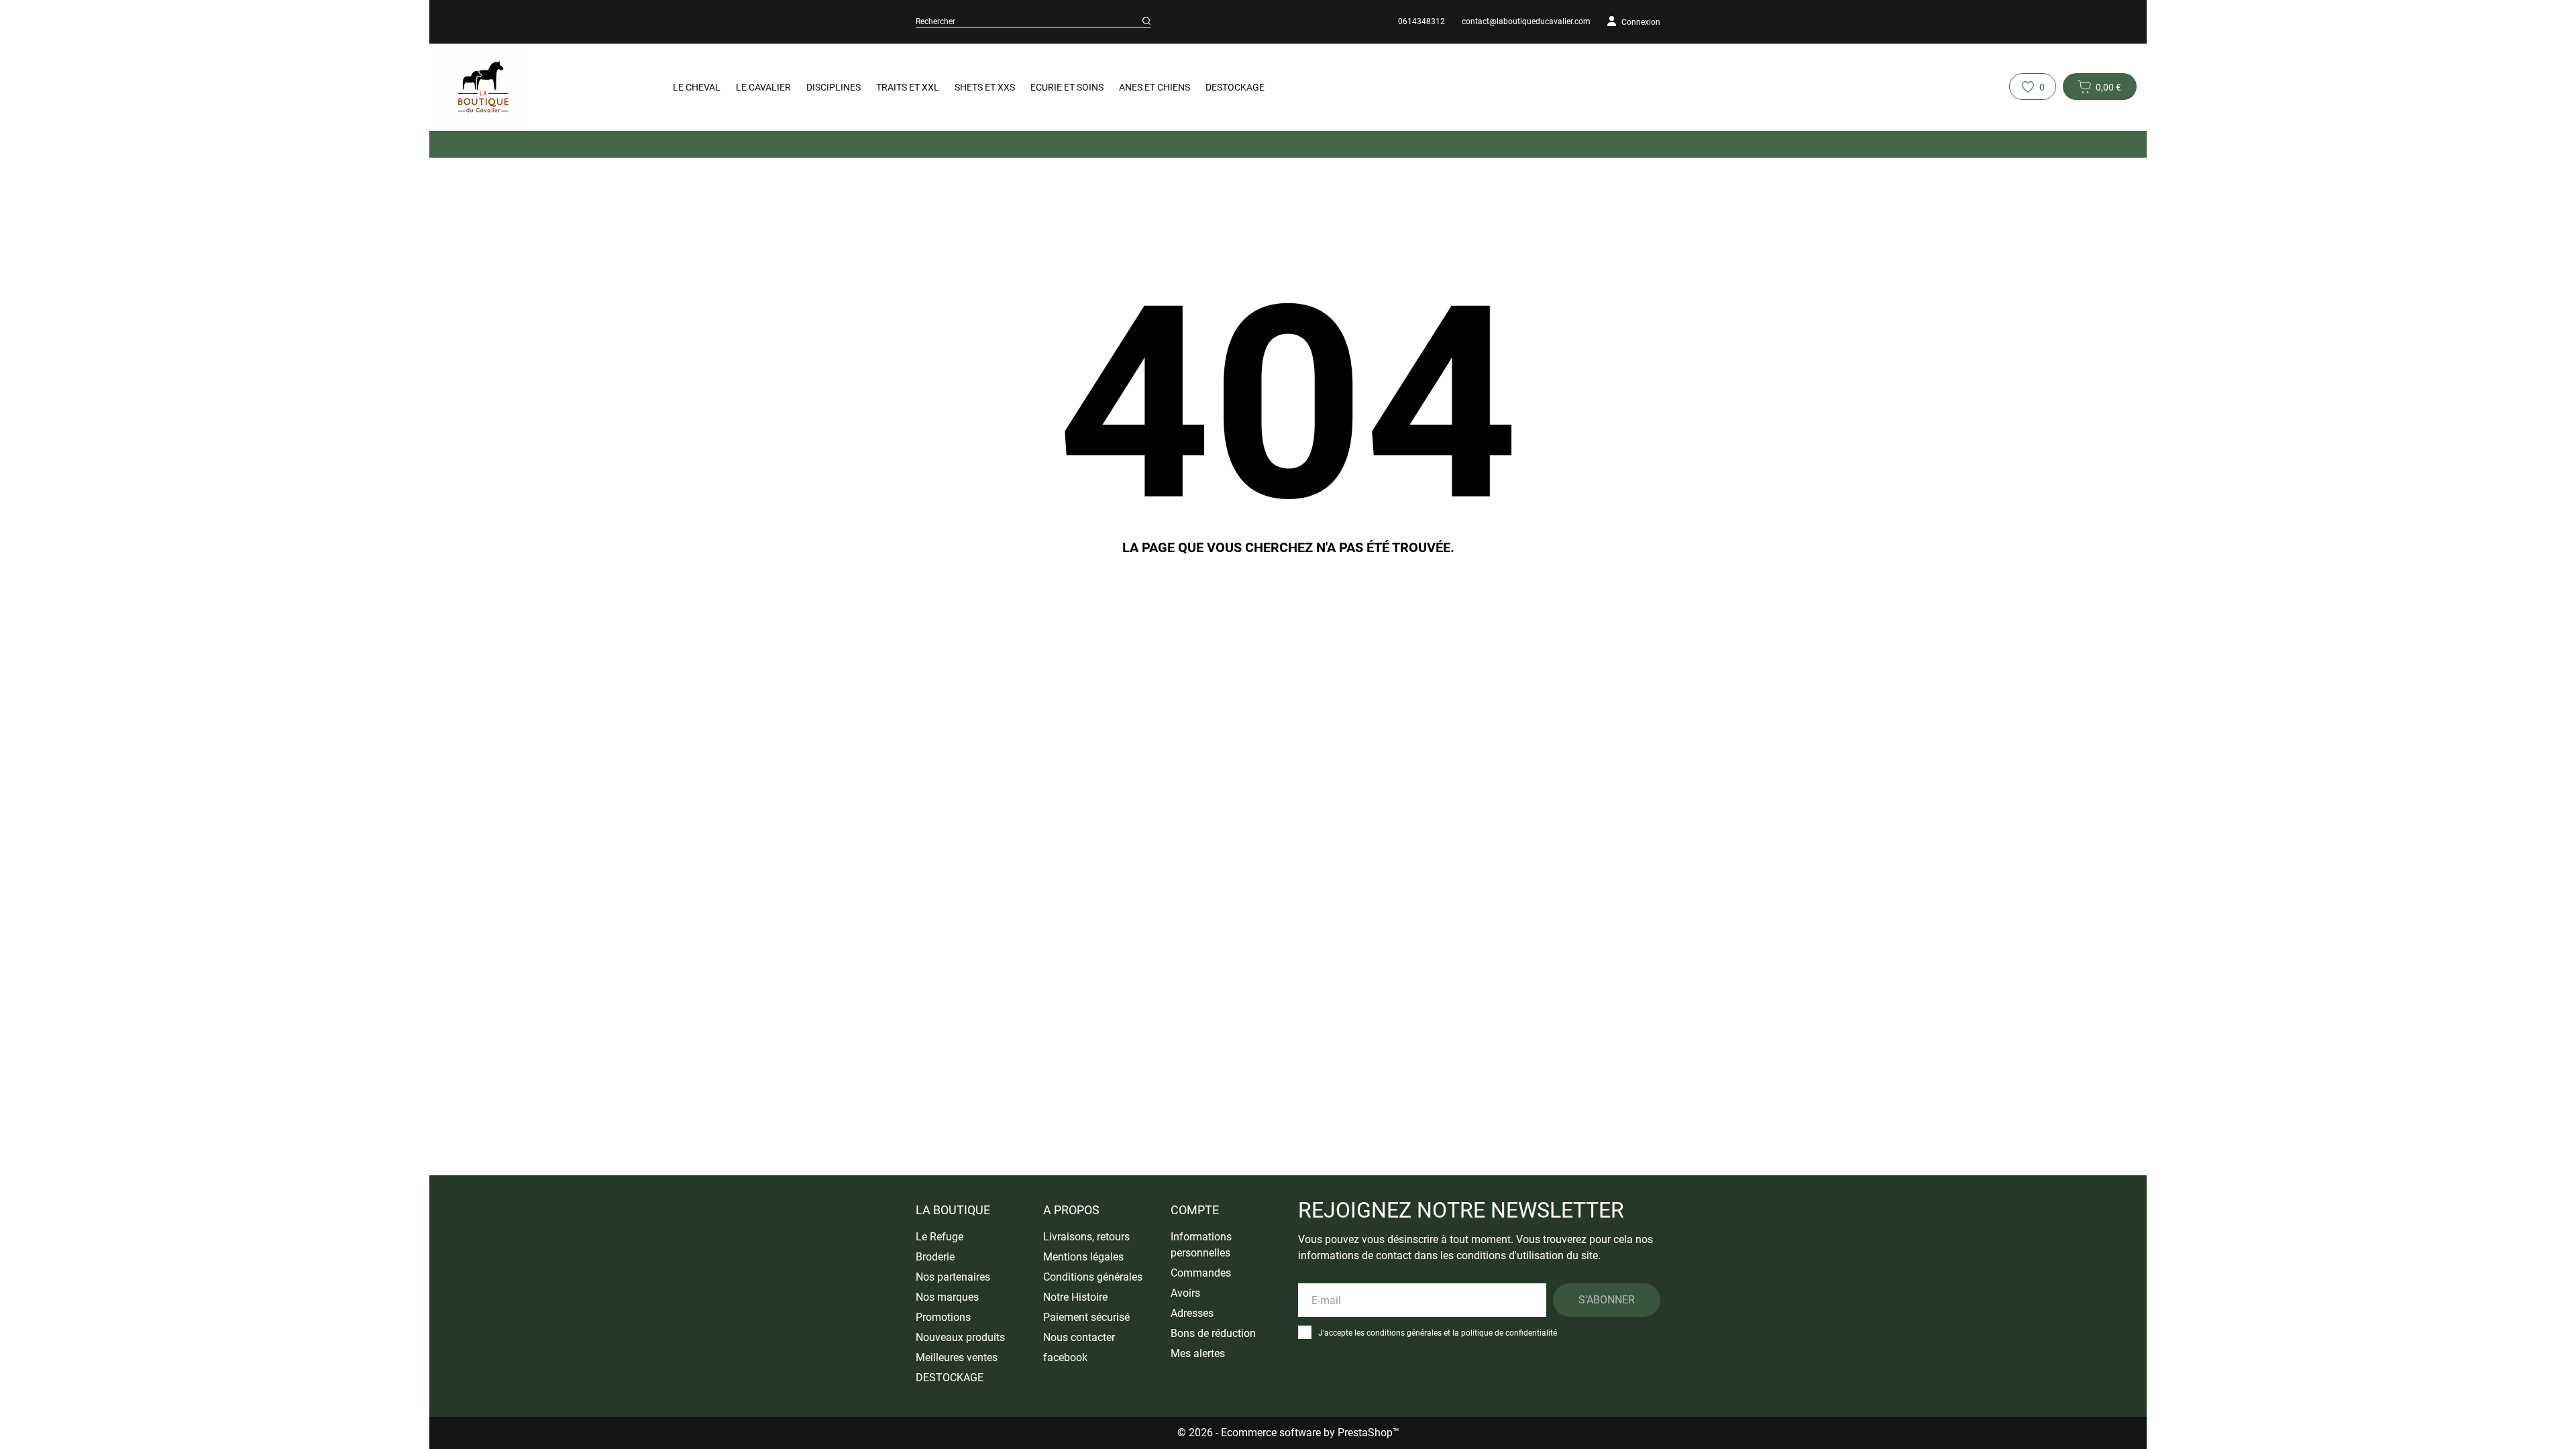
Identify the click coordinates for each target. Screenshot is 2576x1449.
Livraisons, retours (1086, 1237)
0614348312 (1421, 21)
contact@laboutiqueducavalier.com (1526, 21)
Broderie (935, 1257)
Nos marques (947, 1297)
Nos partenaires (953, 1277)
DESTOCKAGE (1235, 87)
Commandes (1201, 1273)
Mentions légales (1083, 1257)
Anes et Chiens (1155, 87)
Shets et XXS (985, 87)
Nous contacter (1079, 1337)
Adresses (1192, 1313)
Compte (1195, 1210)
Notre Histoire (1075, 1297)
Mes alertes (1198, 1353)
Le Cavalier (763, 87)
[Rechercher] (1146, 21)
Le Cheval (697, 87)
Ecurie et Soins (1067, 87)
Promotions (943, 1317)
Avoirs (1185, 1293)
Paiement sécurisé (1086, 1317)
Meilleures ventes (957, 1357)
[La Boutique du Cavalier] (537, 87)
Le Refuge (940, 1237)
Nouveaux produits (960, 1337)
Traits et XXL (908, 87)
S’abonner (1607, 1300)
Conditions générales (1093, 1277)
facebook (1065, 1357)
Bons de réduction (1213, 1333)
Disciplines (834, 87)
